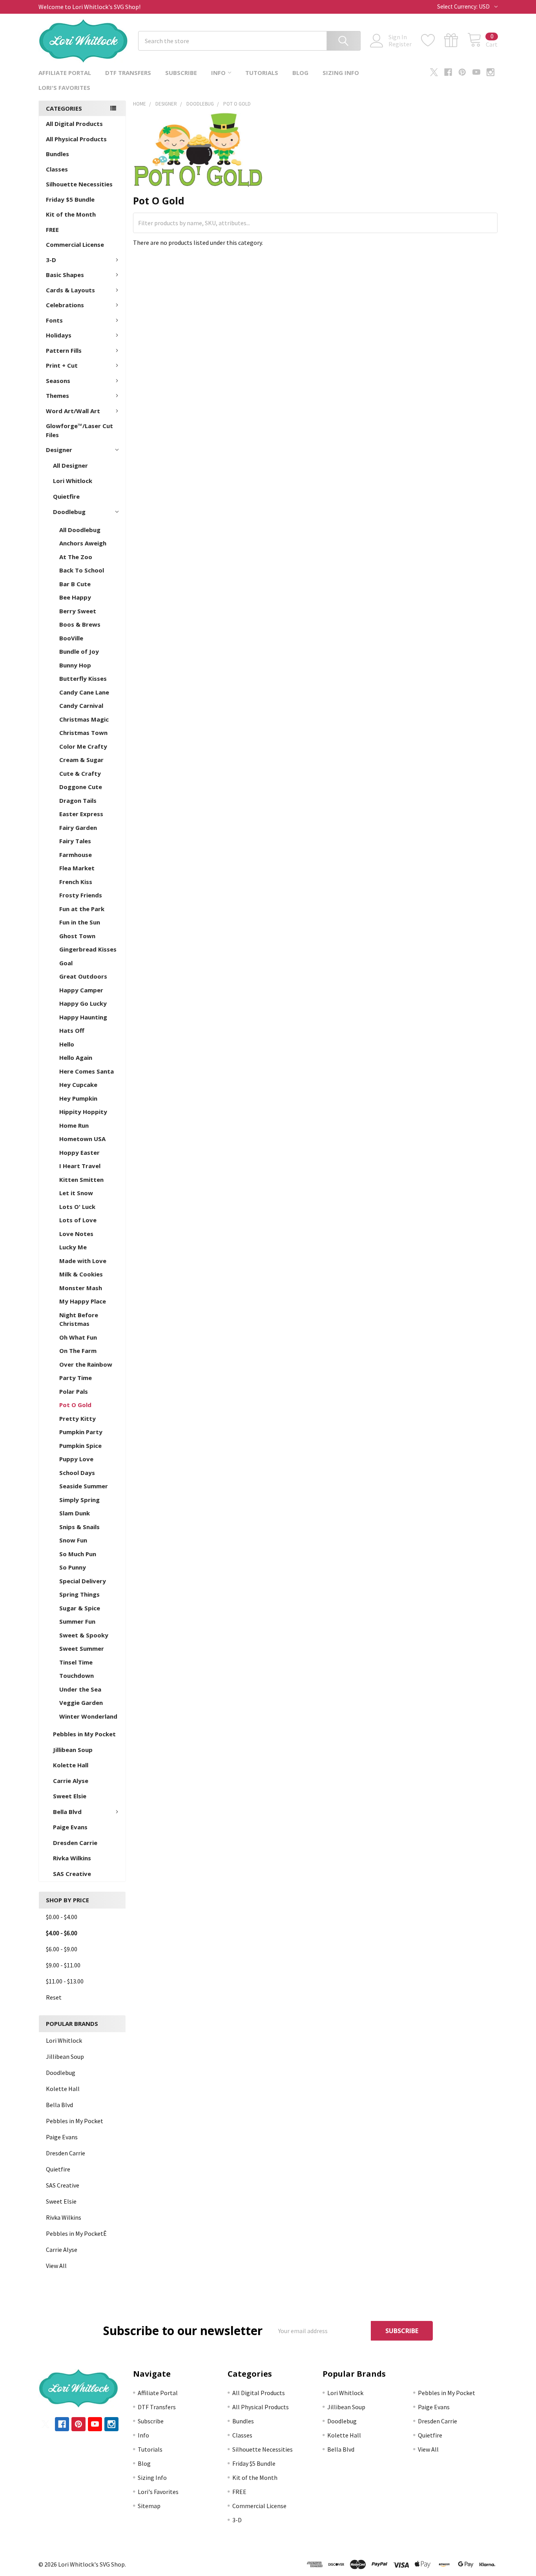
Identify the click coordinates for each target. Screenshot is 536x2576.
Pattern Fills (64, 350)
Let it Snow (76, 1193)
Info (218, 73)
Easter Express (81, 814)
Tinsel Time (76, 1662)
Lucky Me (73, 1247)
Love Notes (76, 1234)
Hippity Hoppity (83, 1112)
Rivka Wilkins (72, 1858)
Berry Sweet (78, 611)
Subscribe (181, 73)
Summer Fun (77, 1621)
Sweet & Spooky (84, 1635)
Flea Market (77, 868)
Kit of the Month (71, 214)
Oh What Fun (78, 1337)
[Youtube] (476, 72)
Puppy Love (76, 1459)
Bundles (57, 154)
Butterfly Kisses (83, 678)
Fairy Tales (75, 841)
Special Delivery (83, 1581)
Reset (54, 1997)
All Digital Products (74, 124)
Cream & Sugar (81, 760)
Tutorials (262, 73)
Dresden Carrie (75, 1843)
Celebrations (65, 305)
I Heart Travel (80, 1166)
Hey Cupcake (78, 1085)
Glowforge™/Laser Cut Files (79, 430)
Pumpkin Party (81, 1432)
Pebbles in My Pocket (84, 1734)
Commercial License (75, 244)
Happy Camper (81, 990)
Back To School (82, 570)
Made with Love (83, 1261)
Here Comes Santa (87, 1071)
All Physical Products (76, 139)
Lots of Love (78, 1220)
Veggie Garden (81, 1703)
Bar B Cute (75, 584)
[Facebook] (448, 72)
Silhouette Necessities (79, 184)
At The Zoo (76, 557)
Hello (67, 1044)
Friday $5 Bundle (70, 199)
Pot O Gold (75, 1405)
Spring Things (79, 1594)
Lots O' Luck (77, 1207)
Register (400, 44)
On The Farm (78, 1351)
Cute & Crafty (80, 773)
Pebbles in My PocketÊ (76, 2233)
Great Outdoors (83, 976)
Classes (57, 169)
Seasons (58, 381)
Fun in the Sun (80, 922)
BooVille (71, 638)
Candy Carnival (81, 706)
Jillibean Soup (73, 1750)
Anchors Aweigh (83, 543)
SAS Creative (72, 1874)
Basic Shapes (65, 275)
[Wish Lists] (433, 40)
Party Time (76, 1378)
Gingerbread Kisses (88, 949)
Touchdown (77, 1675)
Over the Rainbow (86, 1364)
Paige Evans (70, 1827)
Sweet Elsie (70, 1796)
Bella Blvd (67, 1812)
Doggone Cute (81, 787)
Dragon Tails (78, 800)
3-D (51, 260)
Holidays (59, 335)
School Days (77, 1473)
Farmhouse (76, 855)
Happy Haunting (83, 1017)
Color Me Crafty (83, 746)
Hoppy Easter (79, 1152)
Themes (57, 396)
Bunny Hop (75, 665)
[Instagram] (490, 72)
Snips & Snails (79, 1527)
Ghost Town (77, 936)
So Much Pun (78, 1554)
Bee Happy (75, 597)
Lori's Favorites (64, 88)
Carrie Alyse (71, 1781)
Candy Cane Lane (84, 692)
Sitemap (149, 2506)
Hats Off (72, 1030)
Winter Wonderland (88, 1716)
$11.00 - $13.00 (65, 1981)
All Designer (70, 465)
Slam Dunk (75, 1513)
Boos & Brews (80, 624)
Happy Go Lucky (83, 1003)
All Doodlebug (80, 530)
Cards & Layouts (70, 290)
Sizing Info (341, 73)
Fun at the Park (82, 909)
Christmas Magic (84, 719)
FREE (52, 230)
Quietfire (66, 496)
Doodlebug (69, 512)
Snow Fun (73, 1540)
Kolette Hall (71, 1765)
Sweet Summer (82, 1648)
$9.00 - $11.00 (63, 1965)
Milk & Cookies (81, 1274)
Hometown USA (82, 1139)
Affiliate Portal (65, 73)
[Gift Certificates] (456, 40)
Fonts (54, 320)
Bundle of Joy (79, 651)
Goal (66, 963)
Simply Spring (79, 1500)
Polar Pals (74, 1391)
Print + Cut (62, 365)
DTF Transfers (128, 73)
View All (56, 2266)
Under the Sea (80, 1689)
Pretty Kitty (77, 1418)
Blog (300, 73)
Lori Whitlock (73, 481)
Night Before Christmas (79, 1319)
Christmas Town (83, 733)
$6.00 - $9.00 (62, 1949)
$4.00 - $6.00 (62, 1933)
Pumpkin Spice (80, 1446)
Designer (59, 450)
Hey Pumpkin (78, 1098)
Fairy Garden (78, 828)
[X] (434, 72)
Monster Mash (81, 1288)
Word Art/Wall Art (73, 411)
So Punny (73, 1567)
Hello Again (76, 1057)
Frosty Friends (81, 895)
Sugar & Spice (80, 1608)
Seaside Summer (84, 1486)
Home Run (74, 1125)
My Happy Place (83, 1301)
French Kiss (76, 882)
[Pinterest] (462, 72)
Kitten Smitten (81, 1180)
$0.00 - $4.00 (62, 1917)
